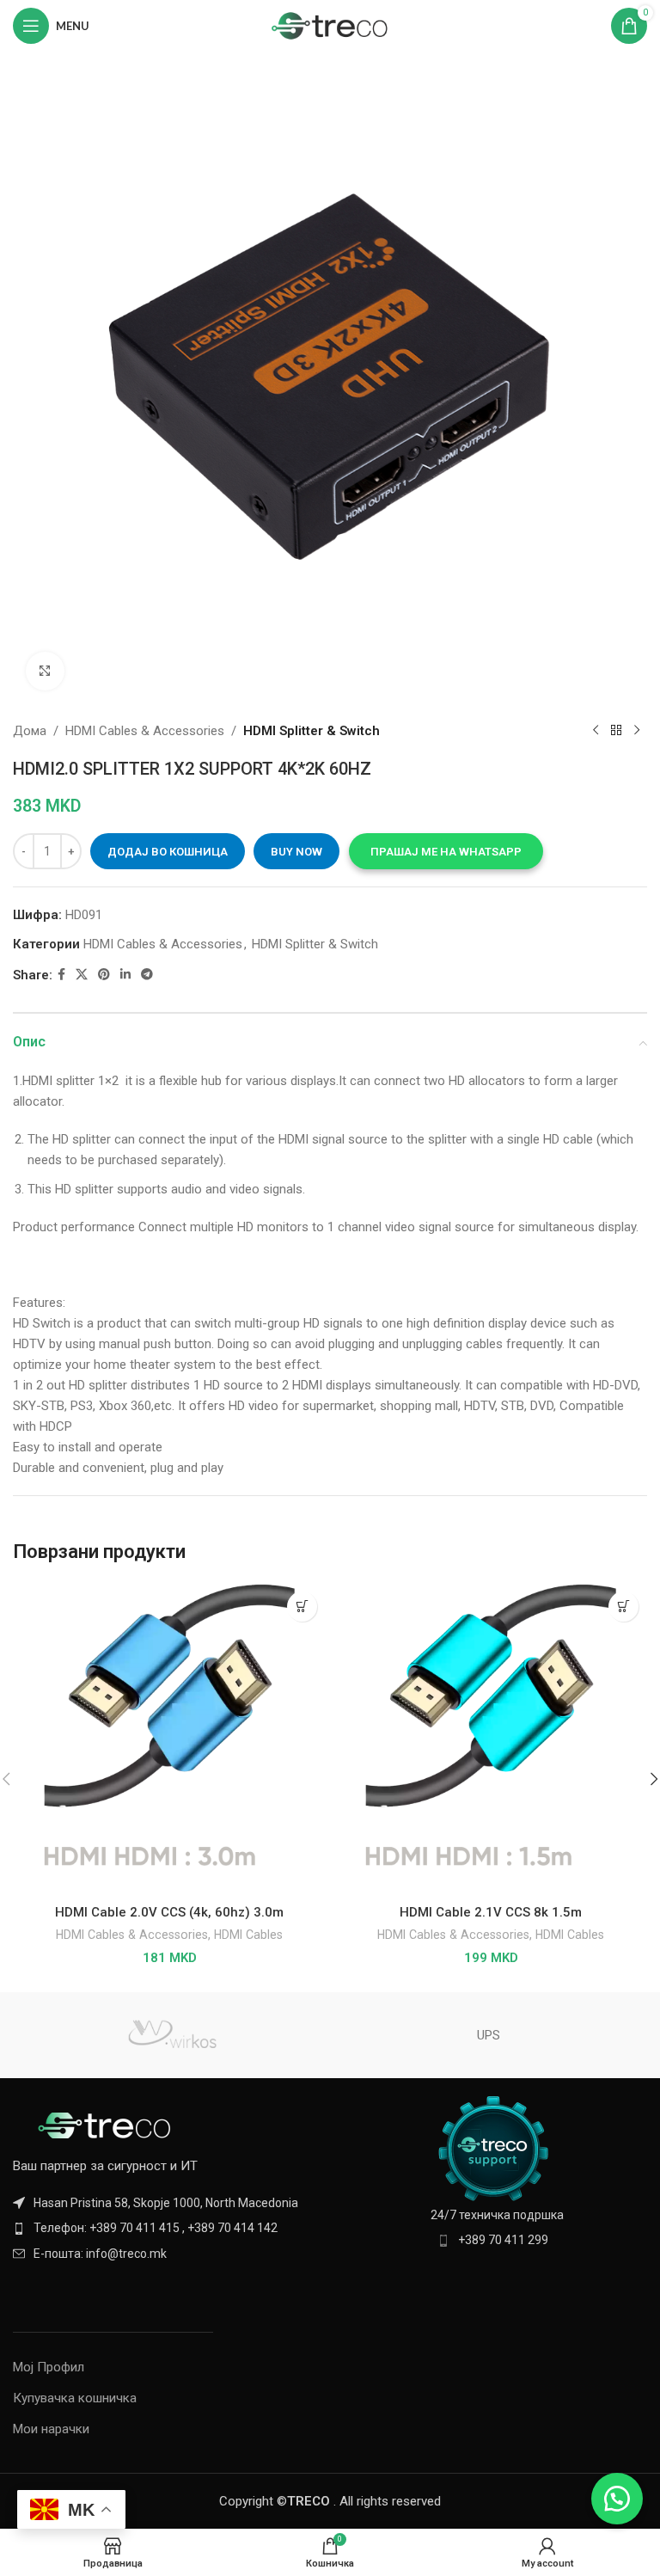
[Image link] (107, 2125)
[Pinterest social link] (104, 975)
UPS (489, 2035)
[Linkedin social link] (125, 975)
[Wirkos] (171, 2035)
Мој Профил (49, 2367)
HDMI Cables (248, 1935)
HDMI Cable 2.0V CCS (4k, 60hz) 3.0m (169, 1912)
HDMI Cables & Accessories (145, 731)
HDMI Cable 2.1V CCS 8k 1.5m (491, 1912)
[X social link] (82, 975)
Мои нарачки (51, 2429)
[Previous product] (596, 731)
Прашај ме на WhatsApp (446, 852)
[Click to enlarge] (45, 671)
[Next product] (637, 731)
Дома (30, 731)
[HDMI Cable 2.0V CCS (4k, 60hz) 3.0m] (169, 1739)
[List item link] (167, 2228)
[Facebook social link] (61, 975)
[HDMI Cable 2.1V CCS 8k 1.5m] (491, 1739)
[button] (446, 851)
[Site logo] (330, 25)
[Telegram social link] (147, 975)
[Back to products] (616, 731)
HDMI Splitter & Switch (312, 731)
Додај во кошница (168, 852)
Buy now (296, 852)
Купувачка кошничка (75, 2398)
